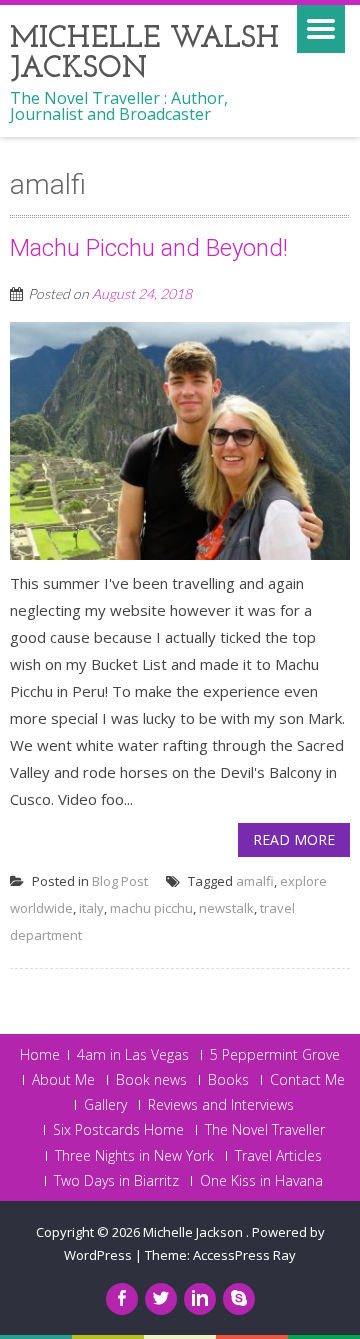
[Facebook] (122, 1299)
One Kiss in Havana (261, 1181)
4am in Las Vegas (133, 1055)
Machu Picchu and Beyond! (149, 248)
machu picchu (151, 908)
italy (91, 908)
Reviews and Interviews (221, 1105)
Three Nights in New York (134, 1156)
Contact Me (307, 1080)
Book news (151, 1080)
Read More (294, 839)
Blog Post (120, 881)
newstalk (226, 908)
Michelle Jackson (194, 1232)
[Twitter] (161, 1299)
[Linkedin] (200, 1299)
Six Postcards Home (118, 1130)
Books (228, 1080)
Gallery (105, 1105)
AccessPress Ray (244, 1255)
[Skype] (239, 1299)
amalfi (255, 881)
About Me (63, 1080)
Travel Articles (278, 1156)
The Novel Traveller (265, 1130)
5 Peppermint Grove (275, 1055)
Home (40, 1055)
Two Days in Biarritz (116, 1181)
